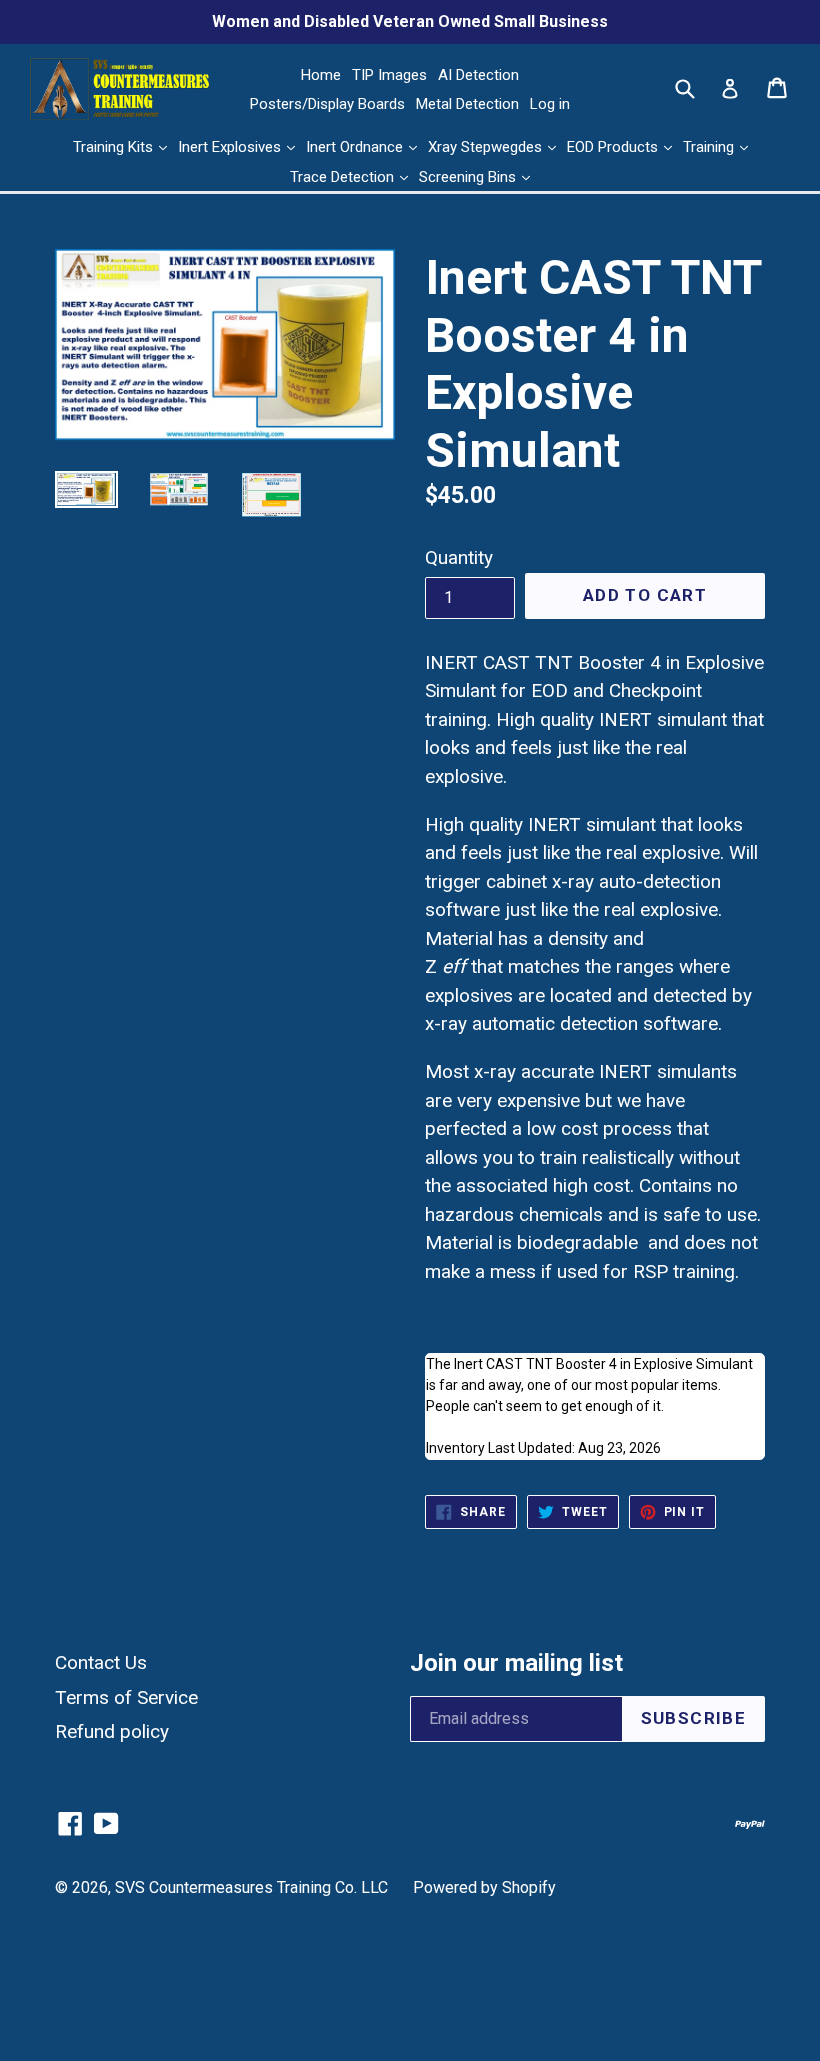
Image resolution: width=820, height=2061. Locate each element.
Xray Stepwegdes (487, 147)
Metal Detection (467, 104)
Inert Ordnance (356, 147)
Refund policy (112, 1731)
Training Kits (115, 147)
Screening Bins (469, 177)
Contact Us (101, 1662)
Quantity (459, 557)
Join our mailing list (516, 1663)
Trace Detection (344, 177)
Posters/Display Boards (327, 104)
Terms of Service (126, 1697)
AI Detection (478, 75)
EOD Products (614, 147)
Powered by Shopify (484, 1887)
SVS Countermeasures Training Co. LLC (251, 1887)
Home (321, 75)
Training (710, 147)
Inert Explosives (231, 147)
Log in (550, 104)
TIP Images (389, 75)
